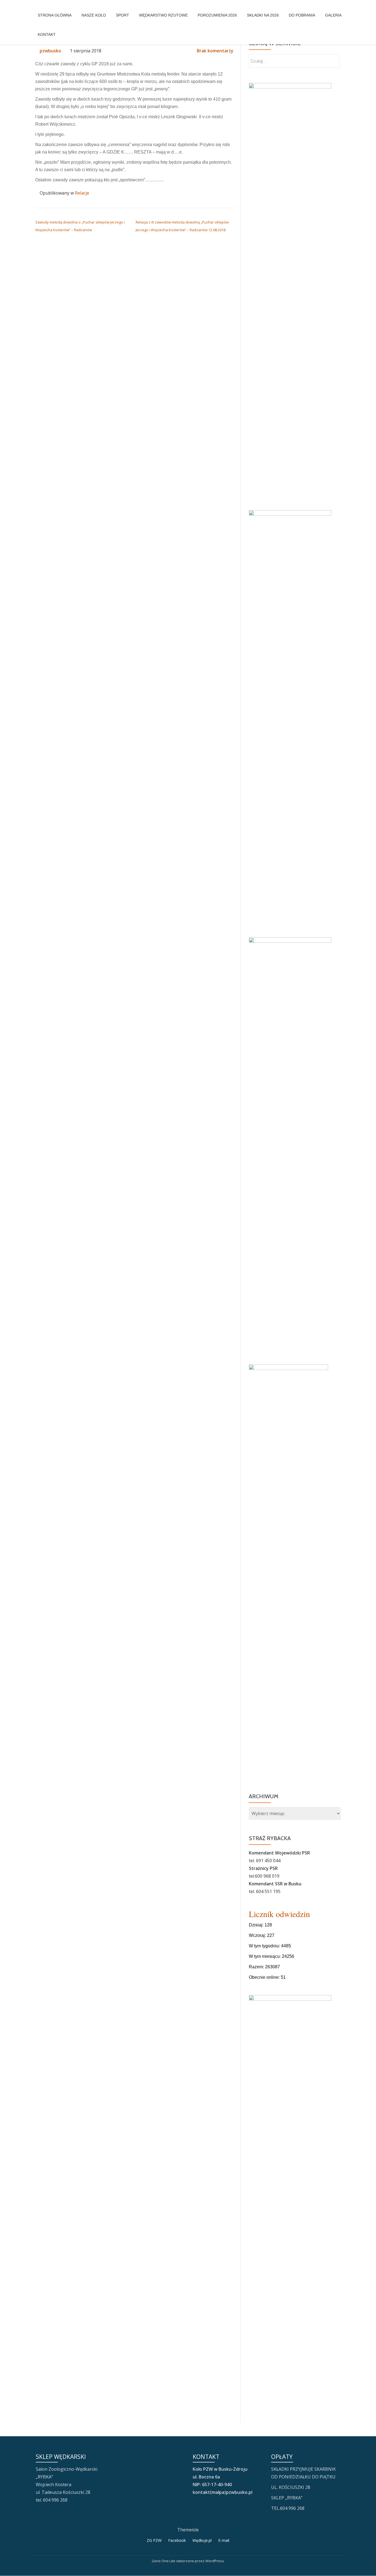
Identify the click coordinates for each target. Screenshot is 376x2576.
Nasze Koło (94, 15)
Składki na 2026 (263, 15)
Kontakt (47, 34)
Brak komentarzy (215, 51)
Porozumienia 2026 (217, 15)
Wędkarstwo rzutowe (163, 15)
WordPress (215, 2561)
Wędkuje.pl (202, 2540)
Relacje (82, 193)
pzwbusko (50, 51)
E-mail (224, 2540)
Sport (122, 15)
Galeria (333, 15)
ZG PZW (154, 2540)
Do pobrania (302, 15)
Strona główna (55, 15)
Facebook (177, 2540)
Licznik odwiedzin (279, 1914)
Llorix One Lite (164, 2561)
